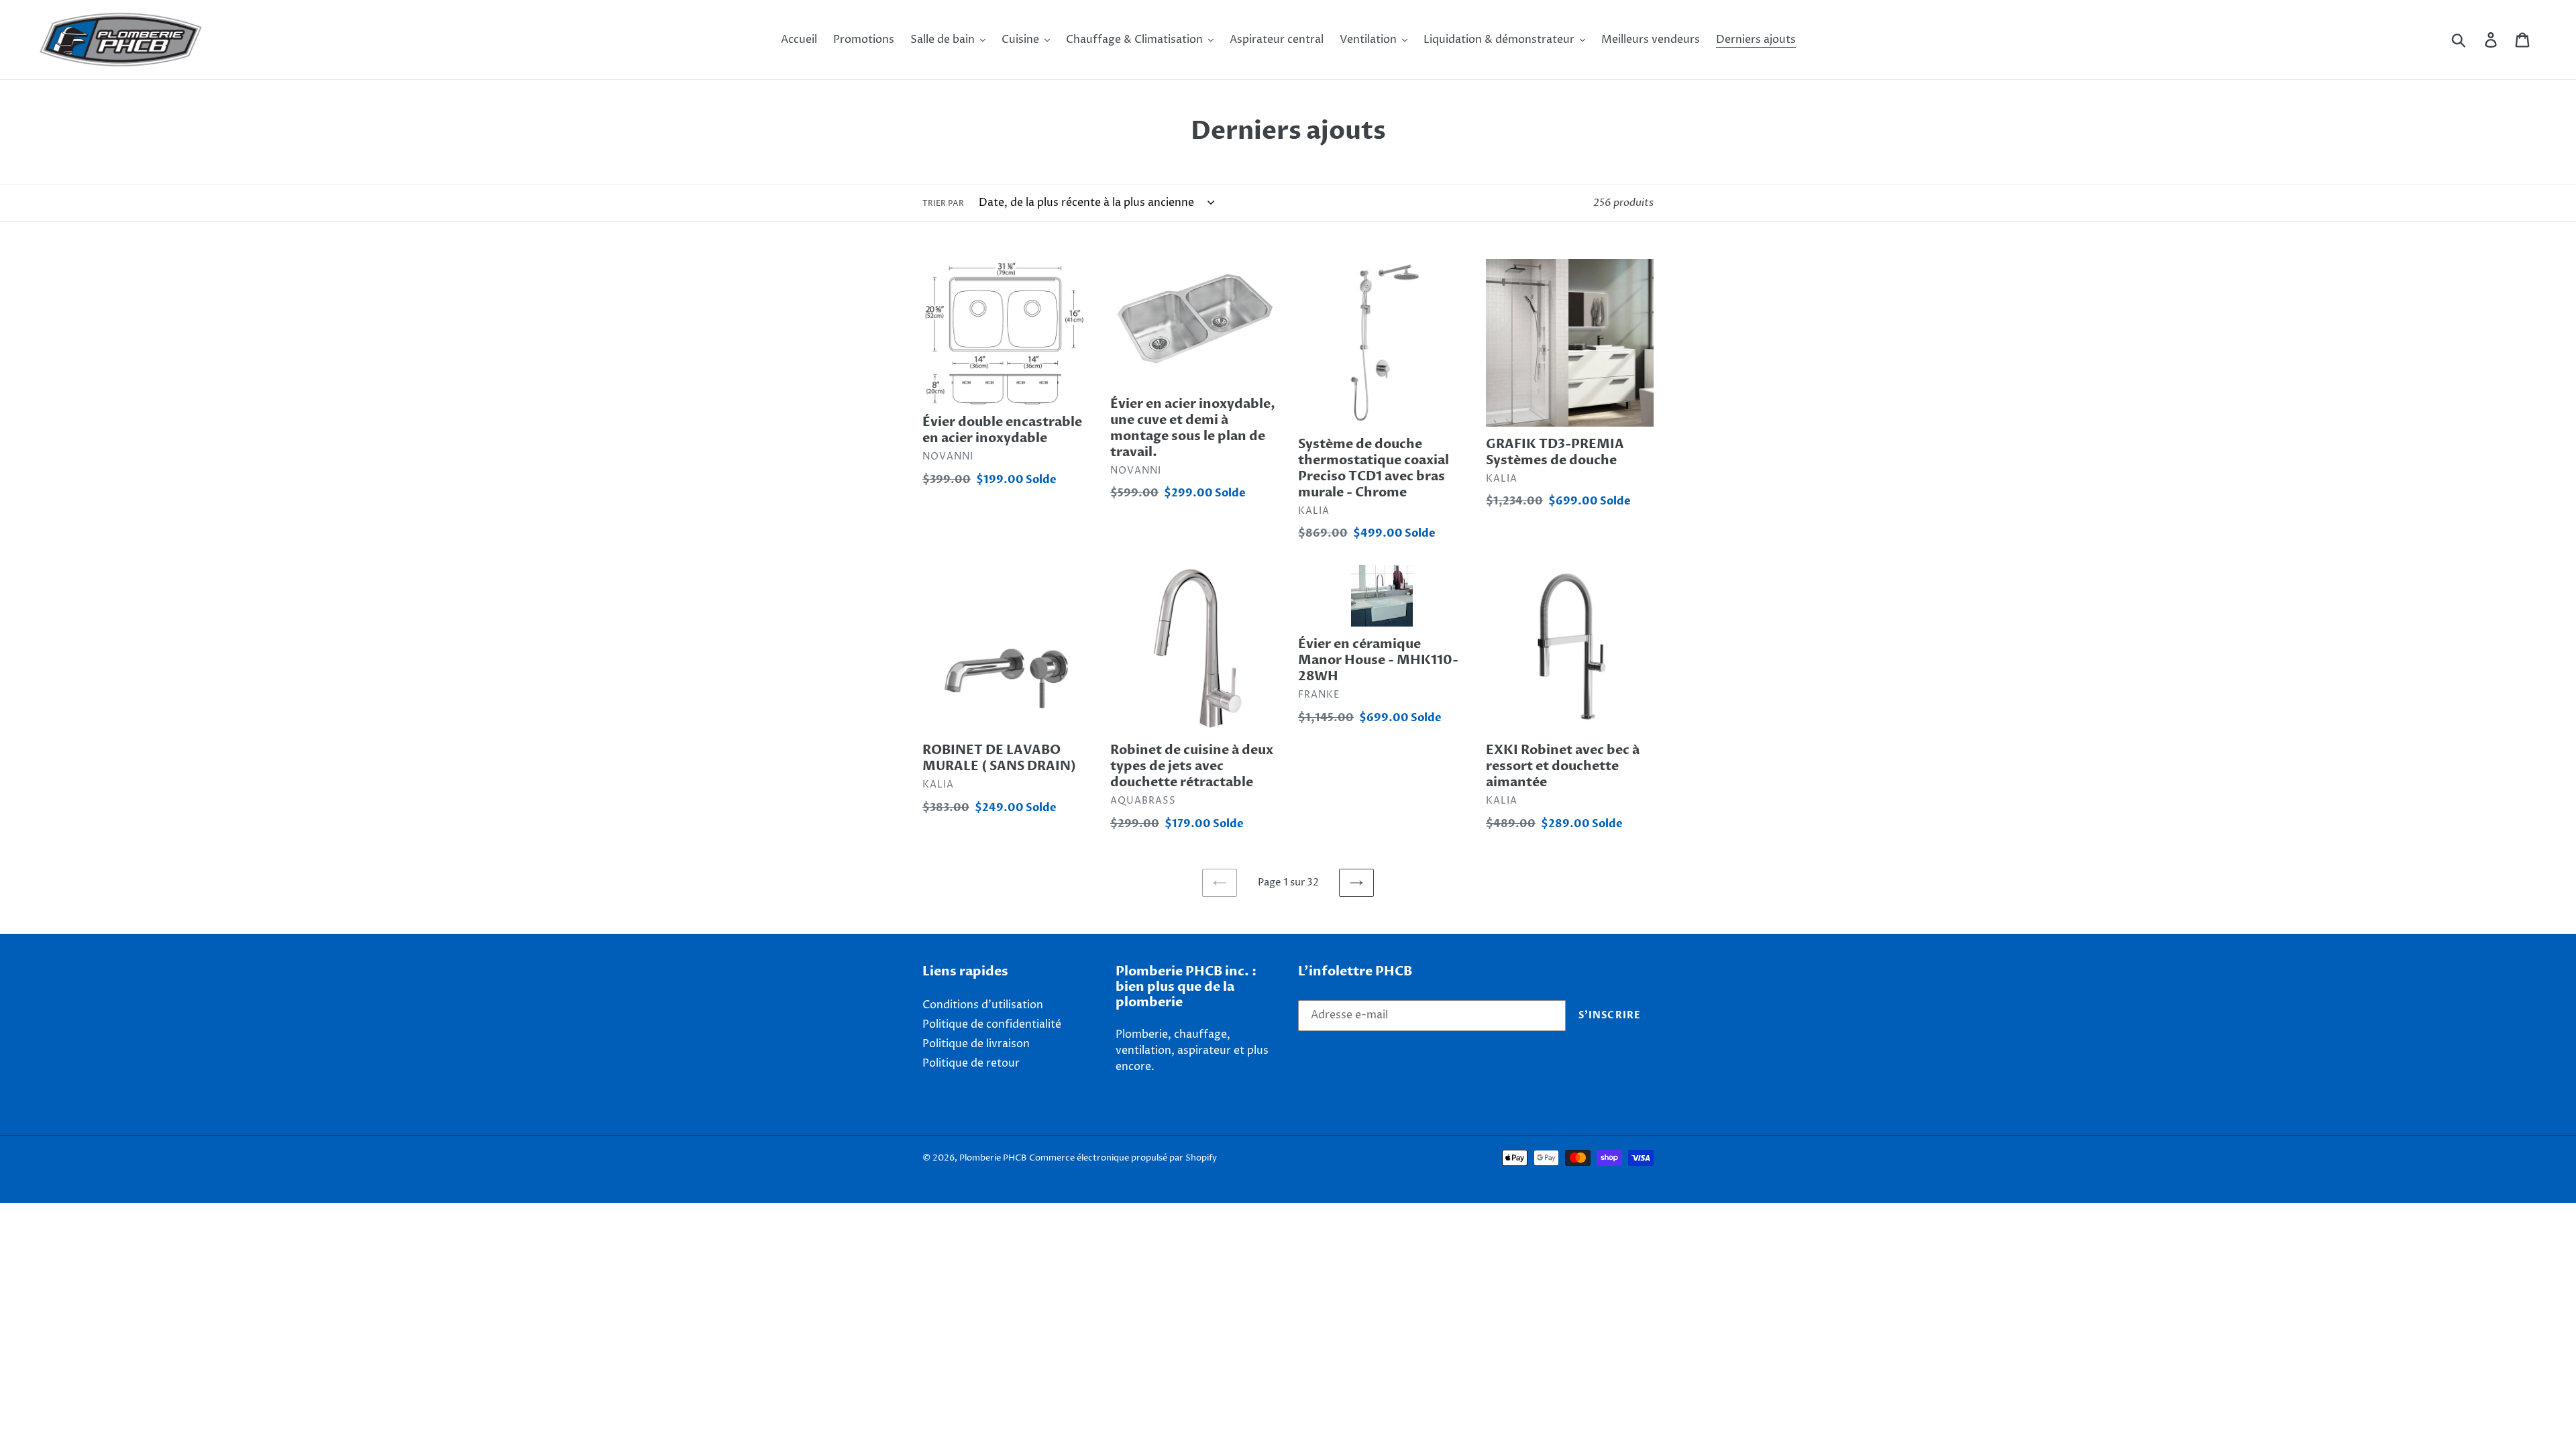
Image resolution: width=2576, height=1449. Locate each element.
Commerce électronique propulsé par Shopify (1123, 1158)
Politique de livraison (976, 1044)
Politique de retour (971, 1063)
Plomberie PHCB (993, 1158)
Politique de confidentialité (992, 1024)
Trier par (943, 204)
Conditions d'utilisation (983, 1005)
